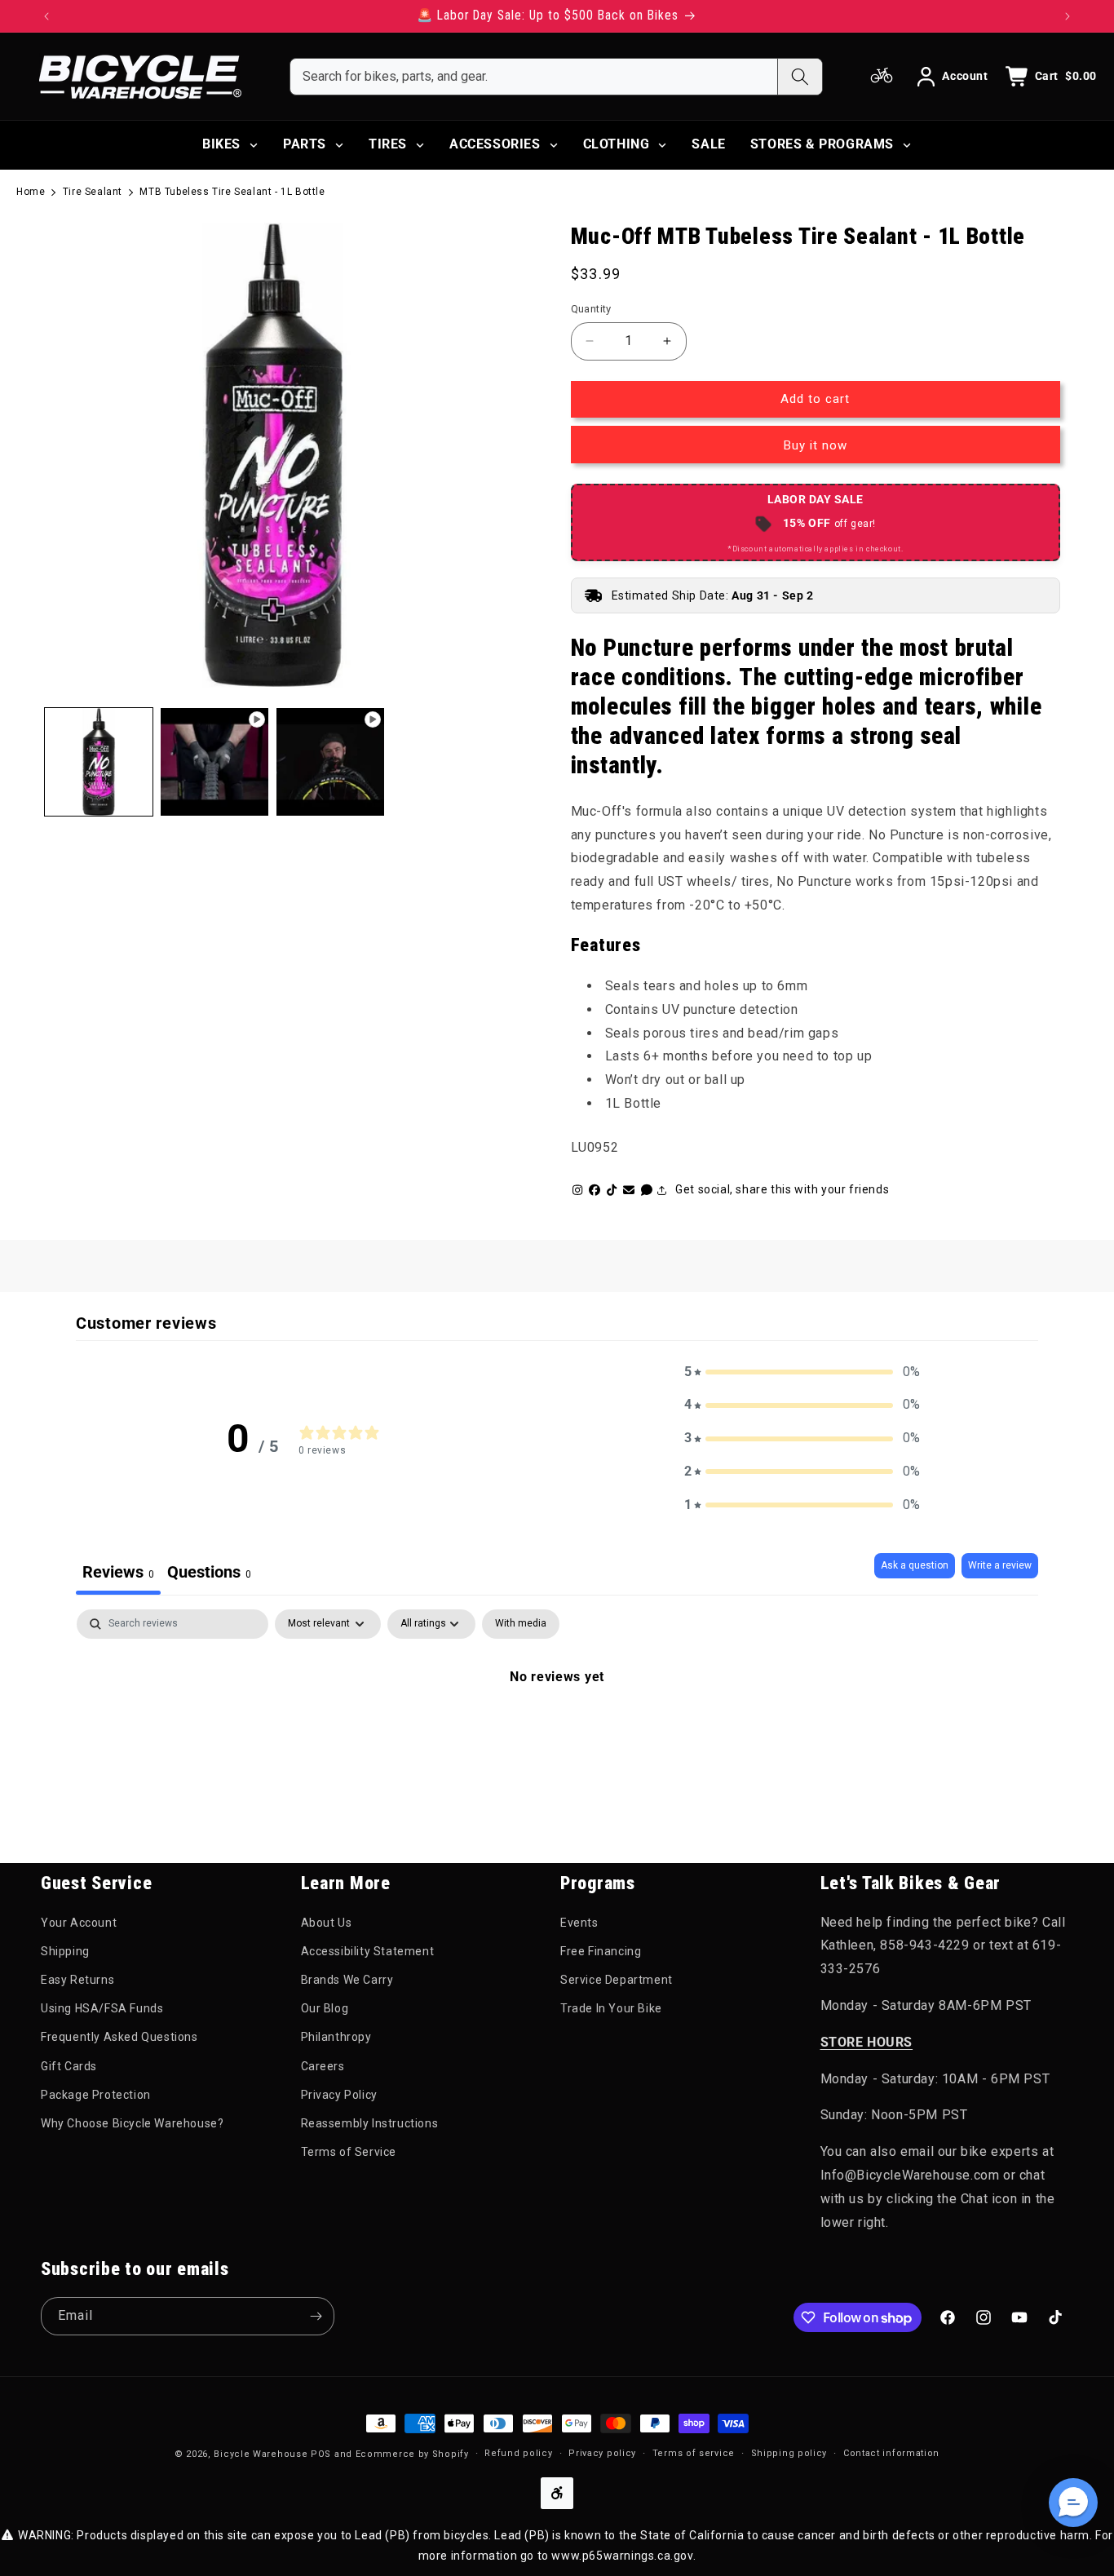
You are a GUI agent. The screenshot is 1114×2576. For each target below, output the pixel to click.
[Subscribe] (316, 2316)
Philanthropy (336, 2037)
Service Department (617, 1980)
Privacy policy (602, 2453)
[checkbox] (521, 1624)
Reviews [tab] (118, 1572)
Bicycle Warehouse (261, 2454)
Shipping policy (789, 2453)
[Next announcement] (1068, 16)
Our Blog (325, 2008)
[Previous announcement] (46, 16)
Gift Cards (69, 2066)
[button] (802, 1372)
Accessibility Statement (368, 1951)
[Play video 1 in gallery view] (214, 762)
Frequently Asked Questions (119, 2037)
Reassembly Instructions (370, 2123)
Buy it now (816, 445)
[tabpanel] (557, 1732)
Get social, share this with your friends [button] (782, 1189)
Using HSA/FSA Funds (102, 2008)
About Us (327, 1923)
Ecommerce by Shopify (412, 2454)
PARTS (305, 144)
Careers (323, 2066)
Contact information (891, 2453)
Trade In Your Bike (611, 2008)
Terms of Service (349, 2152)
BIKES (221, 144)
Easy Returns (77, 1980)
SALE (708, 144)
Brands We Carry (347, 1980)
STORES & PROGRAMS (822, 144)
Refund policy (518, 2453)
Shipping (65, 1951)
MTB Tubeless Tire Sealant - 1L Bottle (232, 192)
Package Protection (96, 2095)
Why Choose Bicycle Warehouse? (132, 2123)
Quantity (591, 309)
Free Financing (601, 1951)
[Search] (800, 77)
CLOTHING (617, 144)
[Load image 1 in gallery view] (99, 762)
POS (321, 2454)
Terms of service (694, 2453)
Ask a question (915, 1565)
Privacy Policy (339, 2095)
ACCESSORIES (495, 144)
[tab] (209, 1574)
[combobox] (534, 77)
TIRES (388, 144)
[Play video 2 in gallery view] (330, 762)
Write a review (1000, 1565)
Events (579, 1923)
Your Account (79, 1923)
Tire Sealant (93, 192)
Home (31, 192)
